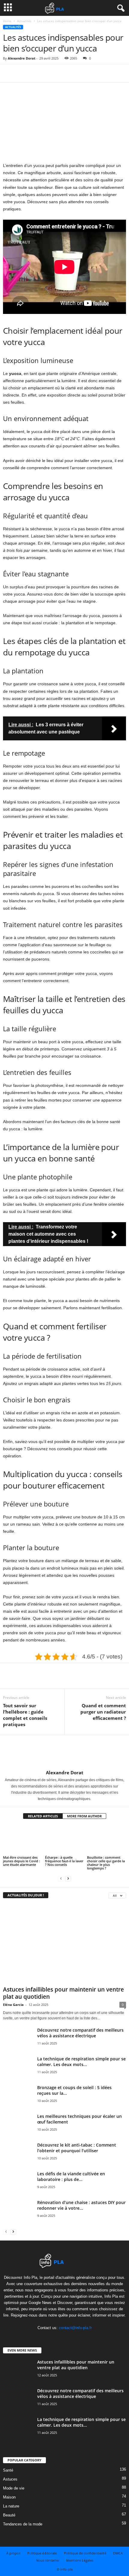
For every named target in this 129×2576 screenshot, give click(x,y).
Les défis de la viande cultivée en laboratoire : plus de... (71, 2176)
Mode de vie (14, 2488)
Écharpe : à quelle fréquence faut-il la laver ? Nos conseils (64, 1861)
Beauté (9, 2515)
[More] (64, 73)
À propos (13, 2553)
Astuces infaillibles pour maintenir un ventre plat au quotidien (63, 1993)
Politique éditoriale (42, 2553)
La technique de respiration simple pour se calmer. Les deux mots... (81, 2062)
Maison (9, 2497)
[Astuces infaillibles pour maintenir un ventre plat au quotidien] (64, 1944)
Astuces (10, 2479)
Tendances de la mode (23, 2524)
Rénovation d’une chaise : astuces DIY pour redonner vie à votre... (81, 2205)
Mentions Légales (80, 2560)
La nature (11, 2506)
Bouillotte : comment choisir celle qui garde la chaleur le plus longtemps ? (106, 1863)
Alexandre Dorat (22, 58)
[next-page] (68, 1878)
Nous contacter (48, 2560)
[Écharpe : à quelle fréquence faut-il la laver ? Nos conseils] (64, 1840)
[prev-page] (61, 1878)
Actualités (24, 21)
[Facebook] (9, 73)
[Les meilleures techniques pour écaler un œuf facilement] (18, 2126)
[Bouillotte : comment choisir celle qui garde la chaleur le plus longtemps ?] (106, 1840)
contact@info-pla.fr (75, 2328)
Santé (8, 2470)
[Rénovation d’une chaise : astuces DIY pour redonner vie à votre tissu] (18, 2215)
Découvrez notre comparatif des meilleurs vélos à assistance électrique (80, 2033)
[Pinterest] (37, 73)
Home (7, 21)
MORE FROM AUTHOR (84, 1816)
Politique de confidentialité (85, 2553)
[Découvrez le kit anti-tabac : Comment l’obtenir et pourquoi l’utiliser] (18, 2158)
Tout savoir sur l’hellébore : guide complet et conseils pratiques (25, 1715)
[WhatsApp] (50, 73)
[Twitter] (23, 73)
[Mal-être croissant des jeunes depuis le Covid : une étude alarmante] (22, 1840)
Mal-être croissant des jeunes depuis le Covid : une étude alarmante (21, 1861)
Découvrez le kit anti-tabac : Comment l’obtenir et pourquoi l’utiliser (77, 2148)
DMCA (118, 2553)
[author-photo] (64, 1752)
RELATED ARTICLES (43, 1816)
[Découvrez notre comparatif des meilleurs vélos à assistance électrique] (18, 2046)
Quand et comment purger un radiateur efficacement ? (103, 1712)
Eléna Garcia (13, 2005)
